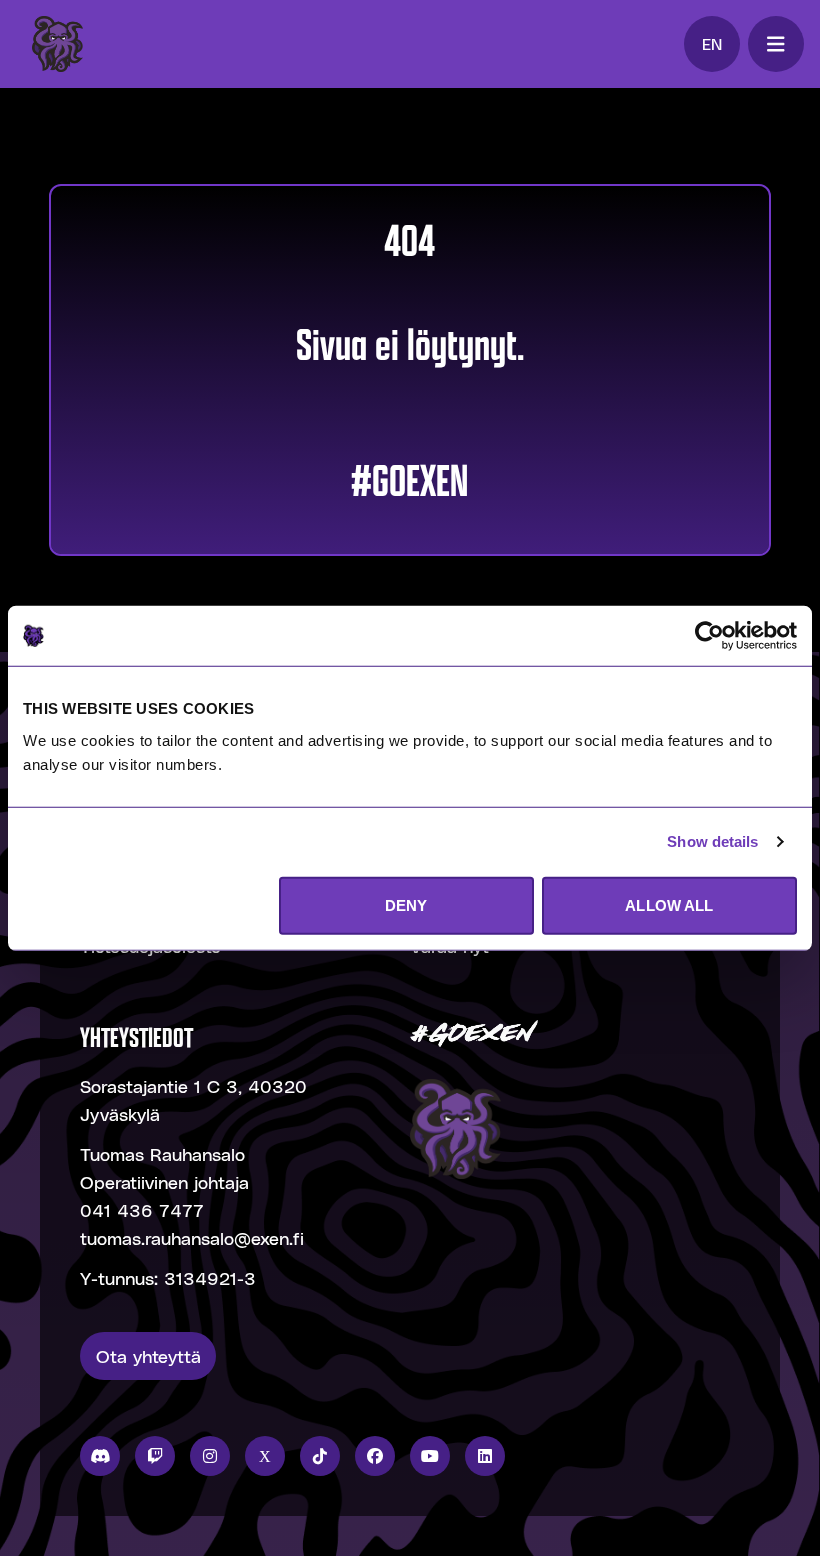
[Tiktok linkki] (320, 1456)
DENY (406, 904)
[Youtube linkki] (430, 1456)
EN (712, 43)
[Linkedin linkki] (485, 1456)
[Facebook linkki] (375, 1456)
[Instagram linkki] (210, 1456)
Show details (712, 841)
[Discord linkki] (100, 1456)
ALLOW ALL (669, 904)
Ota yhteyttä (148, 1355)
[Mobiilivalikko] (776, 44)
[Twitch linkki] (155, 1456)
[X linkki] (265, 1456)
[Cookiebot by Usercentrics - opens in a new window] (709, 636)
